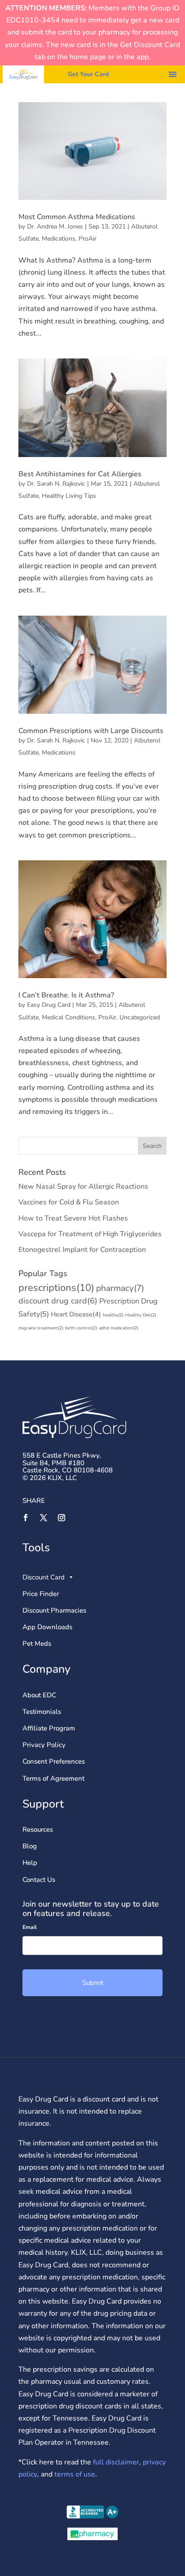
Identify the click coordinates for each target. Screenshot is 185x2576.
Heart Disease (76, 1314)
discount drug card (58, 1301)
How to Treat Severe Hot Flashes (73, 1218)
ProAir (88, 239)
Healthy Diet (141, 1315)
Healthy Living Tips (69, 496)
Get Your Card (88, 74)
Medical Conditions (68, 1017)
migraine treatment (41, 1328)
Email (30, 1927)
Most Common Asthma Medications (77, 217)
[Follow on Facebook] (26, 1518)
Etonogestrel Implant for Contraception (82, 1250)
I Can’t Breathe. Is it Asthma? (66, 995)
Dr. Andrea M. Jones (55, 227)
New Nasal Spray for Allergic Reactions (83, 1187)
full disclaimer (115, 2462)
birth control (81, 1328)
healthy (113, 1315)
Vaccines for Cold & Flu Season (69, 1202)
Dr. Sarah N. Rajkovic (56, 484)
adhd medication (119, 1328)
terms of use (75, 2474)
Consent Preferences (54, 1761)
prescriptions (56, 1288)
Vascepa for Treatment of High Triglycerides (90, 1234)
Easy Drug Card (49, 1005)
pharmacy (120, 1288)
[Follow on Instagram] (62, 1518)
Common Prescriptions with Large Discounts (91, 731)
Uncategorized (140, 1017)
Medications (59, 239)
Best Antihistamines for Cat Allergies (80, 474)
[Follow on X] (44, 1518)
